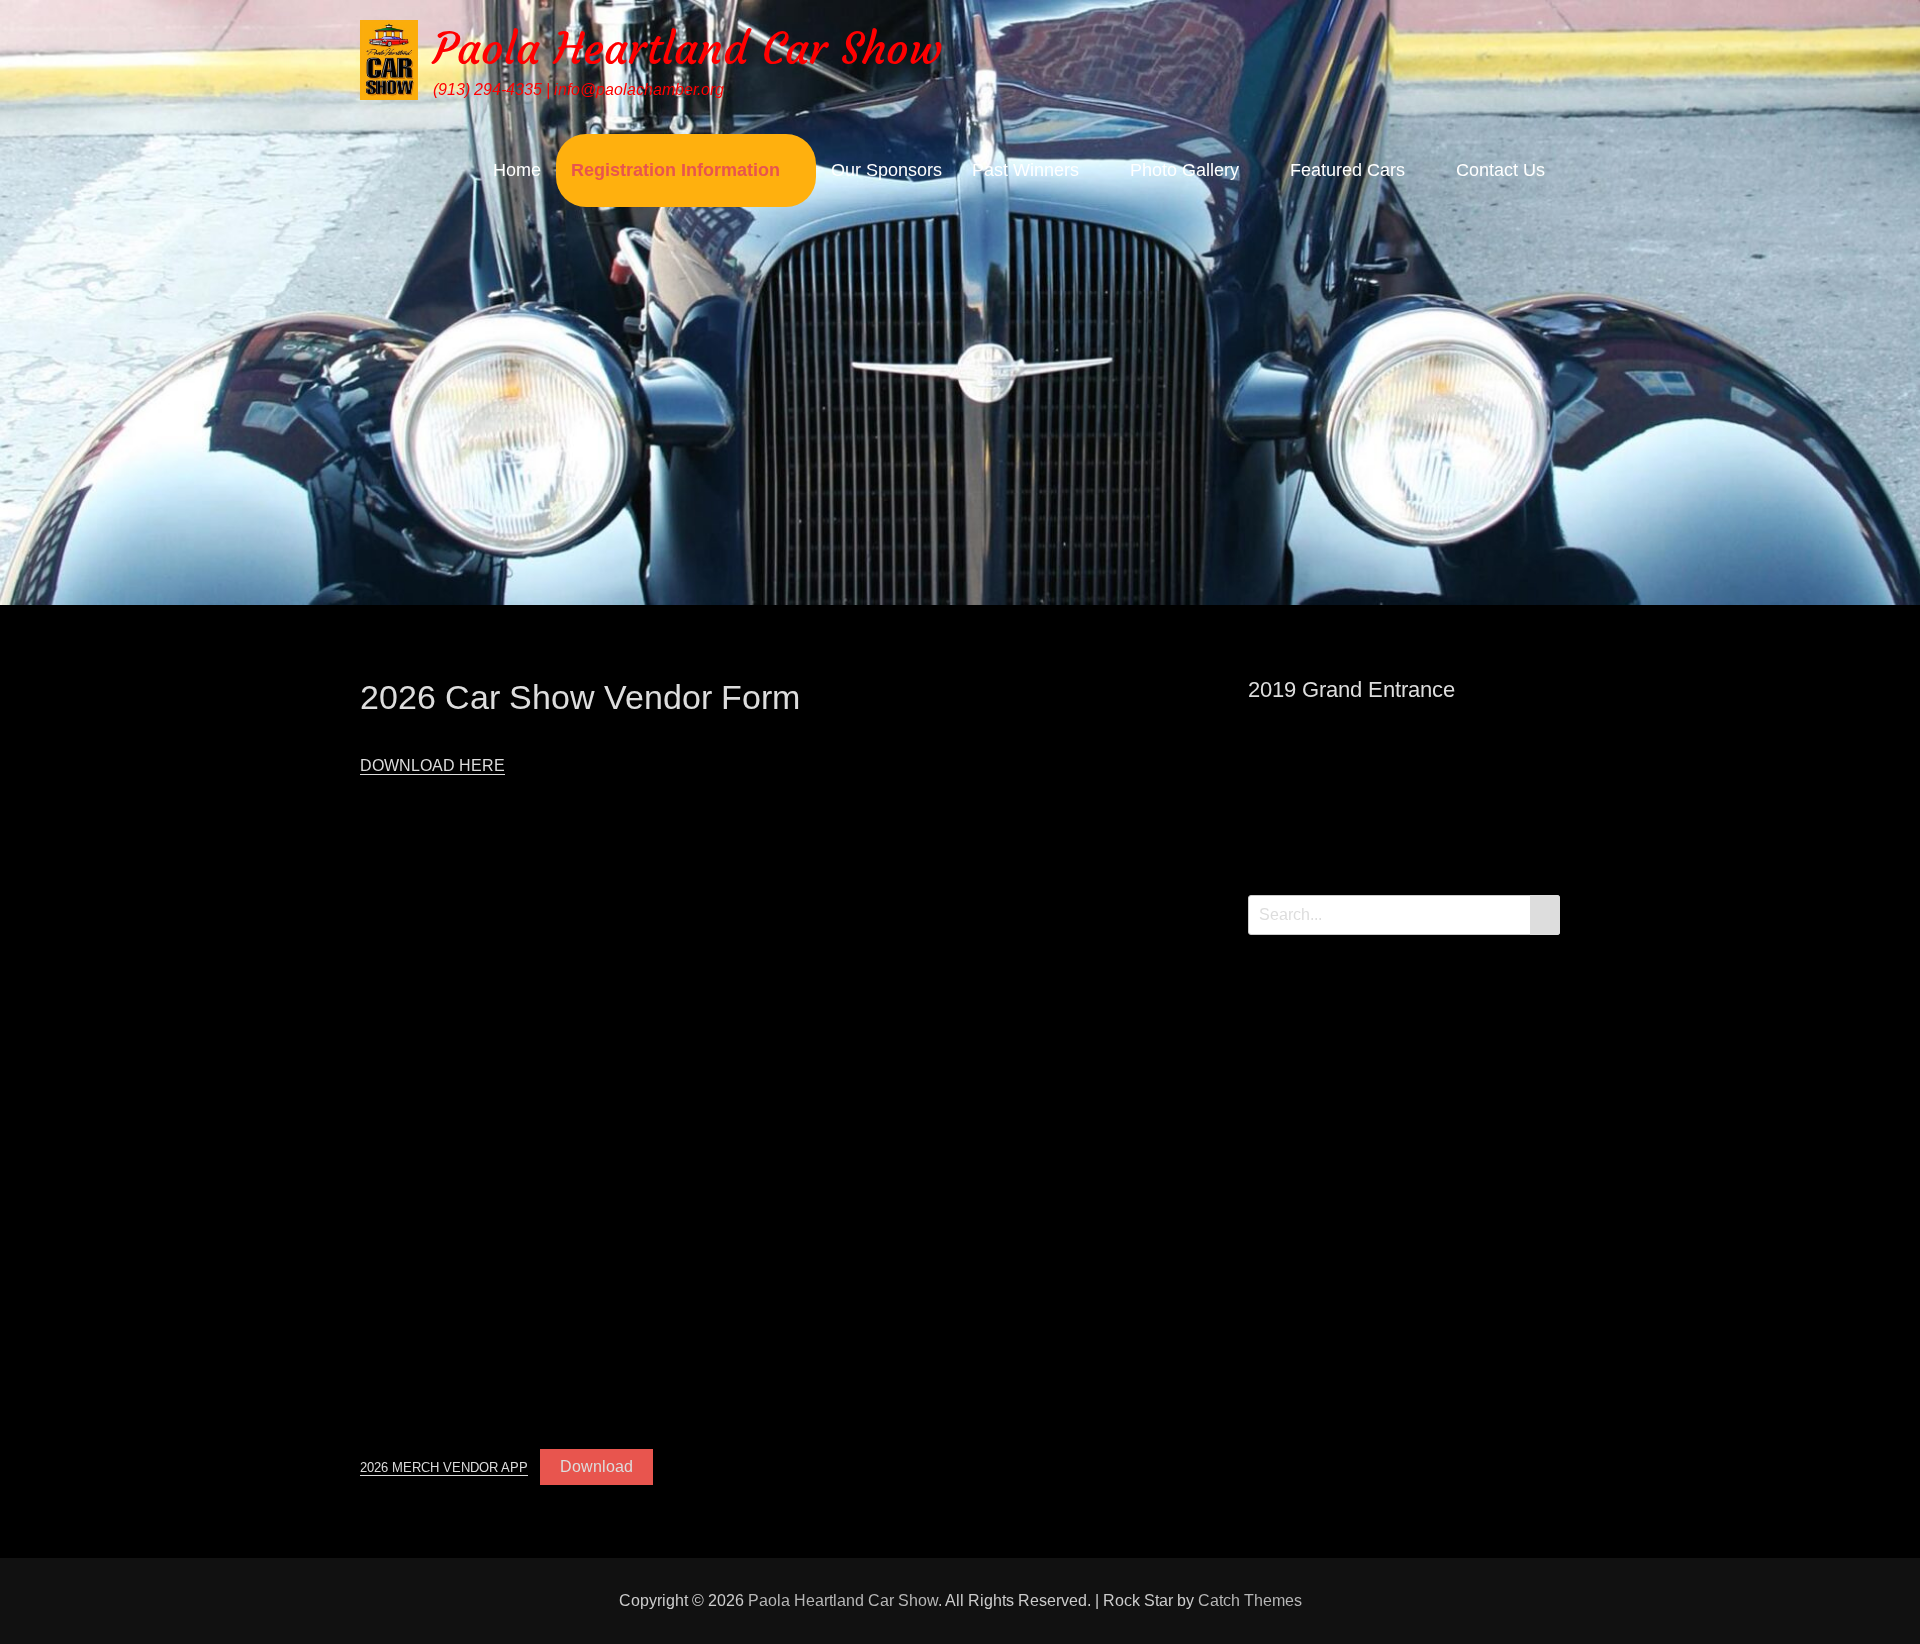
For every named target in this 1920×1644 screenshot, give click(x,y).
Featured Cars (1347, 170)
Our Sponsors (886, 170)
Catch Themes (1250, 1600)
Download (596, 1466)
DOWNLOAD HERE (432, 765)
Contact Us (1500, 170)
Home (517, 170)
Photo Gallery (1184, 170)
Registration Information (675, 170)
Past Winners (1025, 170)
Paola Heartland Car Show (687, 48)
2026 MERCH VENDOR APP (444, 1467)
